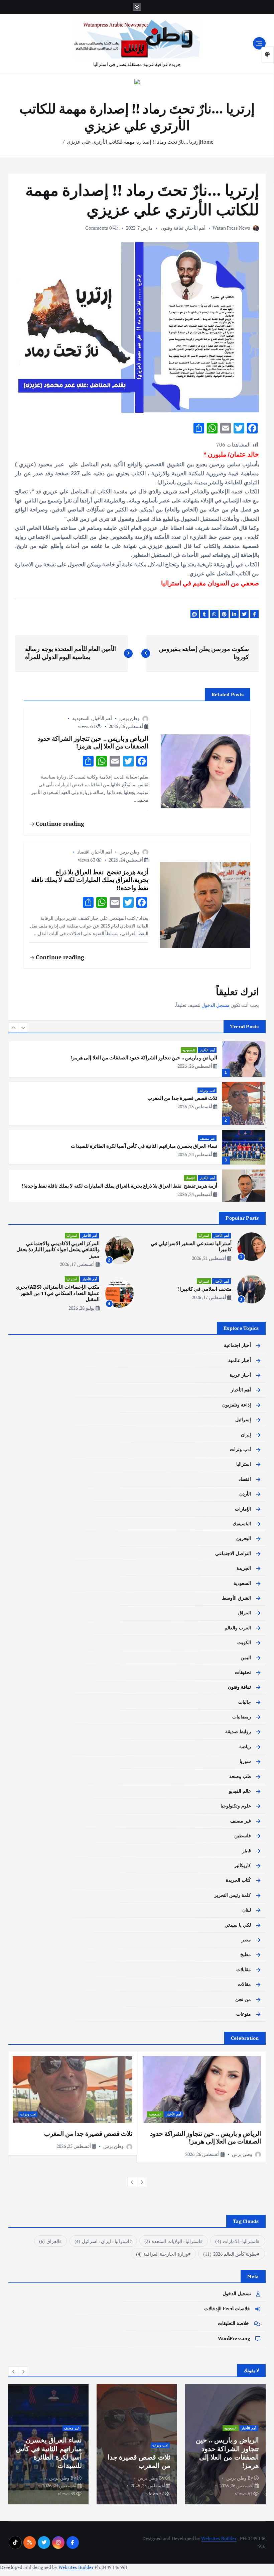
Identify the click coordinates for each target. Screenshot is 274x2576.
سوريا (245, 1761)
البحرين (244, 1538)
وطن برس (129, 718)
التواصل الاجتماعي (233, 1553)
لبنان (247, 1910)
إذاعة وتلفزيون (237, 1405)
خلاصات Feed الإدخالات (227, 2309)
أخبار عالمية (240, 1360)
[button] (13, 1028)
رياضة (245, 1747)
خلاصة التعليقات (233, 2323)
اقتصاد (83, 852)
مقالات (244, 1984)
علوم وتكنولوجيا (236, 1806)
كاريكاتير (243, 1865)
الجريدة (244, 1568)
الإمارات (243, 1509)
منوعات (244, 2014)
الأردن (245, 1494)
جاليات (245, 1702)
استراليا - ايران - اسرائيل (102, 2241)
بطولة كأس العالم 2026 (230, 2254)
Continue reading (59, 824)
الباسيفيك (242, 1524)
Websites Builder (219, 2539)
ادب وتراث (207, 1050)
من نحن (243, 1999)
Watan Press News (231, 228)
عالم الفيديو (240, 1791)
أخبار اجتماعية (237, 1345)
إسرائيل (243, 1420)
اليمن (246, 1658)
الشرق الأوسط (236, 1598)
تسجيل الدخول (237, 2293)
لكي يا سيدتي (238, 1925)
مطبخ (246, 1954)
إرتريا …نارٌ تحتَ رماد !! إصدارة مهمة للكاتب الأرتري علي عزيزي (133, 142)
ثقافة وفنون (172, 228)
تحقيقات (243, 1672)
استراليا (204, 1235)
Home (207, 142)
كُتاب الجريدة (238, 1880)
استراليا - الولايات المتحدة (172, 2241)
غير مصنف (207, 1098)
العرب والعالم (238, 1628)
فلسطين (243, 1836)
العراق (245, 1613)
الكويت (244, 1642)
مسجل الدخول (216, 1005)
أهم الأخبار (196, 228)
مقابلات (244, 1969)
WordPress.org (234, 2338)
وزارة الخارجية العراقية (162, 2254)
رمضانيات (242, 1717)
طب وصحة (240, 1776)
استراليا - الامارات (236, 2241)
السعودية (81, 718)
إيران (246, 1435)
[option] (137, 1063)
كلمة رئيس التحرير (233, 1895)
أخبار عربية (207, 1184)
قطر (247, 1851)
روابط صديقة (238, 1732)
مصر (246, 1940)
